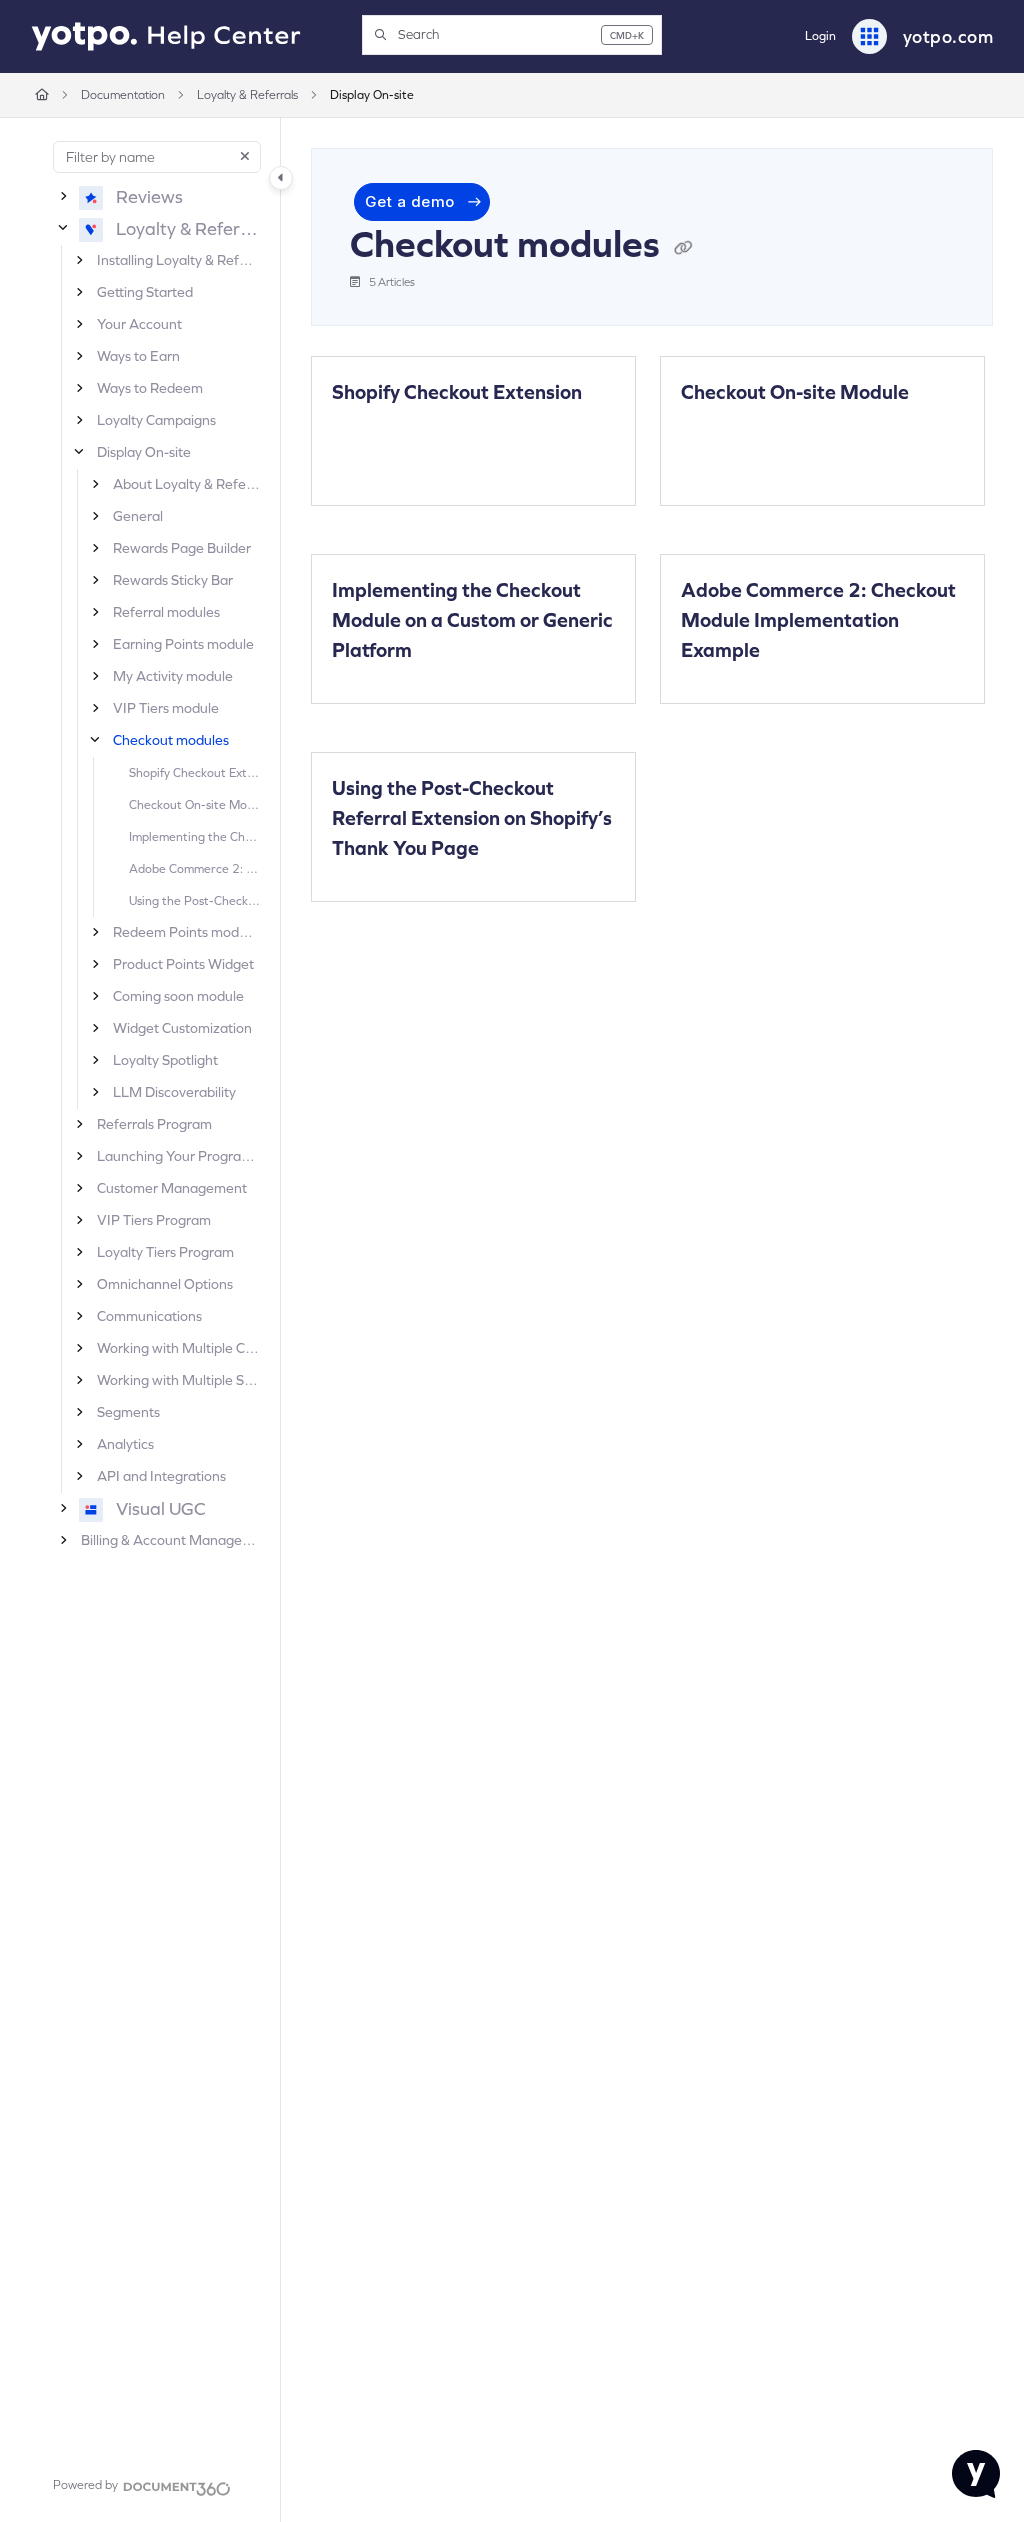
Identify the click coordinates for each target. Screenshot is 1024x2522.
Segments (128, 1412)
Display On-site (372, 95)
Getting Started (145, 292)
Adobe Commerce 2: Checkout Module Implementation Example (194, 868)
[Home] (166, 37)
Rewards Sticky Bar (173, 580)
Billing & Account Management (170, 1540)
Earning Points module (183, 644)
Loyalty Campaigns (156, 420)
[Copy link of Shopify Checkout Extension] (363, 426)
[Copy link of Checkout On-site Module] (712, 426)
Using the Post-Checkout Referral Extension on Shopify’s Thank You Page (194, 900)
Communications (149, 1316)
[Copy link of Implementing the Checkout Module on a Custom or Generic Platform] (363, 684)
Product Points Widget (183, 964)
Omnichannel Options (165, 1284)
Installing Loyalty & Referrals (178, 260)
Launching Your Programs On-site (178, 1156)
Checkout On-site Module (194, 804)
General (138, 516)
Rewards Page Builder (182, 548)
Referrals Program (154, 1124)
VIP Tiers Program (154, 1220)
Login (820, 36)
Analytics (125, 1444)
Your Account (139, 324)
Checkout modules (171, 740)
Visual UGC (161, 1508)
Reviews (149, 196)
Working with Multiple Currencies (178, 1348)
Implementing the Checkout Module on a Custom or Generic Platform (194, 836)
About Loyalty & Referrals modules (186, 484)
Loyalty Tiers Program (165, 1252)
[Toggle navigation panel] (281, 178)
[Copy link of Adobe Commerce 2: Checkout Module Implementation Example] (712, 684)
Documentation (123, 95)
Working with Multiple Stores (178, 1380)
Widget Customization (182, 1028)
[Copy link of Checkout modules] (684, 248)
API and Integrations (161, 1476)
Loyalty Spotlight (165, 1060)
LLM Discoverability (174, 1092)
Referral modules (166, 612)
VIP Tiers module (166, 708)
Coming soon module (178, 996)
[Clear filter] (245, 157)
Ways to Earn (138, 356)
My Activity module (173, 676)
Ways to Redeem (150, 388)
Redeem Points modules (186, 932)
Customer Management (172, 1188)
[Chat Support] (976, 2474)
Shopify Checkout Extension (194, 772)
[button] (512, 35)
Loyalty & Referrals (247, 95)
